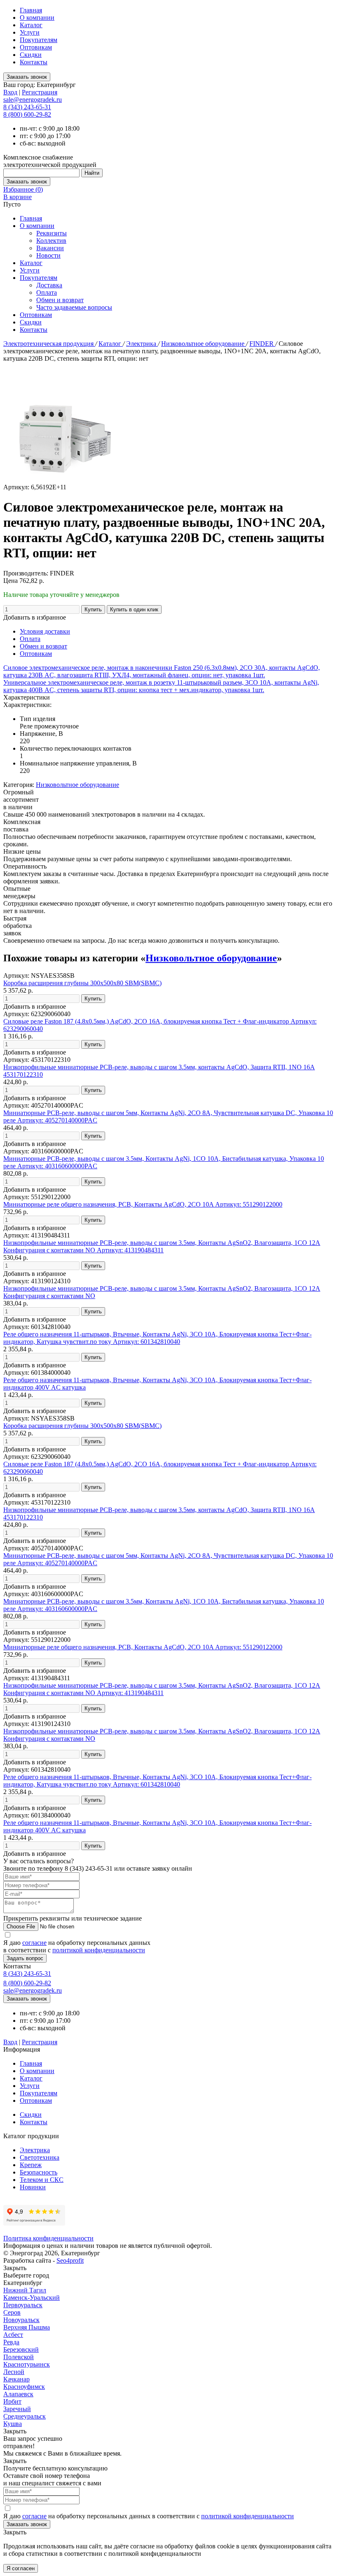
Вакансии (50, 248)
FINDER (262, 344)
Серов (12, 2312)
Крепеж (31, 2165)
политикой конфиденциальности (99, 1950)
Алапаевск (18, 2394)
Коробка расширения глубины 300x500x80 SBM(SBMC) (82, 983)
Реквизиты (52, 233)
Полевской (19, 2357)
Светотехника (40, 2157)
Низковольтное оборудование (204, 344)
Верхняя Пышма (27, 2327)
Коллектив (51, 241)
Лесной (14, 2372)
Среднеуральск (25, 2416)
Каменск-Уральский (32, 2298)
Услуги (30, 32)
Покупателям (39, 40)
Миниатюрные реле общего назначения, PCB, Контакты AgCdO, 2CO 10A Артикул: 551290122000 (143, 1204)
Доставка (49, 285)
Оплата (47, 292)
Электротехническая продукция (49, 344)
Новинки (33, 2187)
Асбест (13, 2335)
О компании (37, 18)
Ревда (11, 2342)
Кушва (13, 2424)
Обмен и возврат (60, 300)
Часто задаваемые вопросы (74, 307)
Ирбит (12, 2401)
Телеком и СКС (42, 2180)
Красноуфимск (24, 2387)
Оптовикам (36, 47)
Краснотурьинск (27, 2364)
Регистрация (40, 92)
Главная (31, 10)
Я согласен (21, 2568)
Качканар (16, 2379)
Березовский (21, 2349)
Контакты (34, 62)
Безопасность (39, 2172)
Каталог (31, 25)
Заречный (17, 2409)
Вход (10, 92)
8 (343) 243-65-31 (27, 107)
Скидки (31, 55)
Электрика (142, 344)
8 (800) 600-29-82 (27, 114)
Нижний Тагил (25, 2290)
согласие (34, 1943)
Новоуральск (21, 2320)
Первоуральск (23, 2305)
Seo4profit (70, 2260)
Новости (48, 255)
